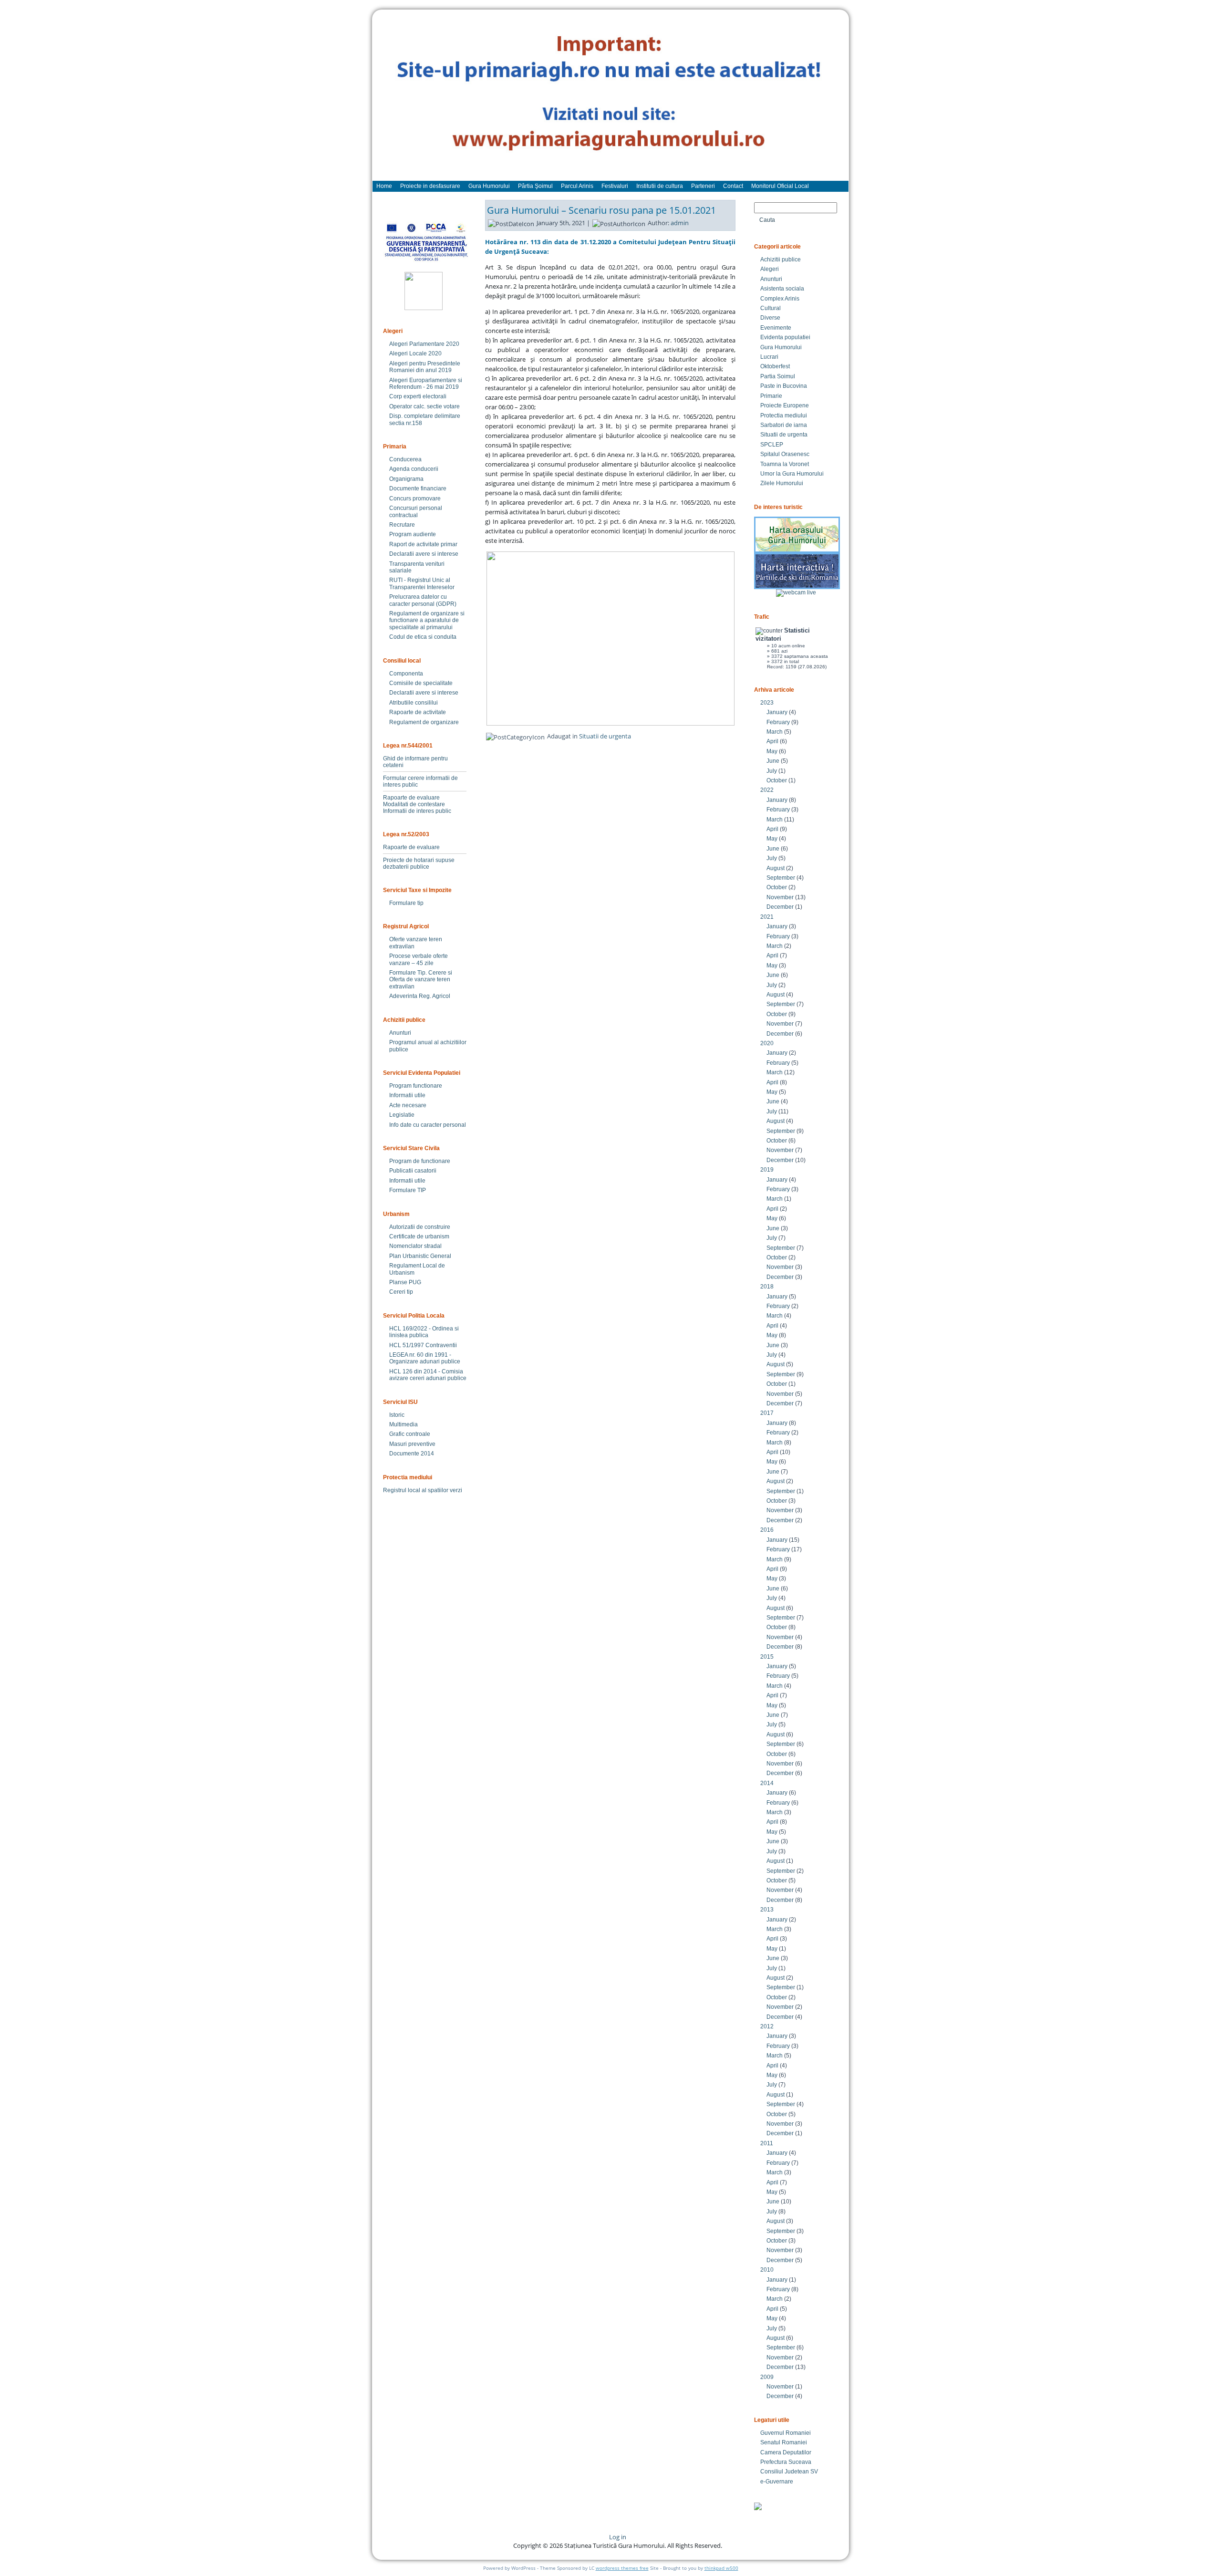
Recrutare (402, 525)
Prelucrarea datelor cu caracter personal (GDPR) (423, 600)
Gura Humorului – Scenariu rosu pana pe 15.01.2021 (601, 210)
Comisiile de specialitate (421, 683)
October (777, 780)
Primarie (771, 396)
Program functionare (416, 1086)
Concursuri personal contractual (416, 511)
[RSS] (388, 2540)
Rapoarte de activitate (418, 712)
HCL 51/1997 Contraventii (423, 1345)
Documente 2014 (412, 1454)
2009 (767, 2377)
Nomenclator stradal (415, 1246)
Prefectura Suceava (786, 2462)
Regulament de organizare (424, 722)
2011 (767, 2143)
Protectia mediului (784, 415)
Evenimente (776, 328)
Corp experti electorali (418, 396)
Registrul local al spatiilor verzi (423, 1490)
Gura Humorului (781, 347)
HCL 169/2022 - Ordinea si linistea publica (424, 1332)
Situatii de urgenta (605, 736)
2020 (767, 1043)
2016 (767, 1530)
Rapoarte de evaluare (411, 798)
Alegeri (770, 269)
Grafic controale (410, 1434)
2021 (767, 917)
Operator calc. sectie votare (424, 406)
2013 (767, 1910)
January (777, 712)
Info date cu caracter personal (428, 1125)
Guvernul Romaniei (786, 2433)
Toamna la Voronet (785, 464)
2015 (767, 1657)
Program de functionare (420, 1161)
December (780, 907)
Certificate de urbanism (419, 1236)
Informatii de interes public (417, 811)
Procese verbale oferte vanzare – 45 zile (419, 959)
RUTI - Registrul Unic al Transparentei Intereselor (422, 583)
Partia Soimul (778, 376)
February (778, 722)
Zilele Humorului (782, 483)
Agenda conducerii (414, 469)
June (773, 761)
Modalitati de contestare (414, 804)
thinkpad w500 (721, 2568)
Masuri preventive (412, 1444)
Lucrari (769, 357)
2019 (767, 1170)
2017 (767, 1413)
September (781, 878)
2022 (767, 790)
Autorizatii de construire (420, 1227)
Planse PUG (405, 1282)
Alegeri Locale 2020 (415, 353)
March (775, 732)
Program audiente (413, 534)
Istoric (397, 1415)
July (772, 771)
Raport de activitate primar (423, 544)
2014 (767, 1783)
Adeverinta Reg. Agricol (420, 996)
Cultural (771, 308)
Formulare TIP (408, 1190)
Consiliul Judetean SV (789, 2472)
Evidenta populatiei (785, 337)
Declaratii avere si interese (424, 554)
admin (680, 223)
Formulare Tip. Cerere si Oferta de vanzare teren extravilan (421, 980)
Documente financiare (418, 488)
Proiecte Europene (785, 405)
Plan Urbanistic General (420, 1256)
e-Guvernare (777, 2482)
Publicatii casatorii (413, 1171)
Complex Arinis (780, 299)
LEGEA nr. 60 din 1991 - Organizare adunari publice (425, 1358)
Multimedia (404, 1424)
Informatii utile (407, 1095)
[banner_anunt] (610, 100)
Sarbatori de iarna (784, 425)
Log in (618, 2537)
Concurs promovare (415, 499)
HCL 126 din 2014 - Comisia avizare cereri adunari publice (428, 1375)
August (776, 868)
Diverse (770, 318)
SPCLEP (772, 445)
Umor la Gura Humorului (792, 474)
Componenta (406, 674)
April (772, 741)
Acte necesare (408, 1105)
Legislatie (402, 1115)
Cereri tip (401, 1292)
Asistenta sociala (782, 289)
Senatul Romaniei (784, 2442)
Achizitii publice (781, 260)
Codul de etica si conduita (423, 637)
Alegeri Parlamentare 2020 (424, 344)
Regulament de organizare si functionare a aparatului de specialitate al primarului (427, 620)
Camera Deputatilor (786, 2452)
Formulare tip (406, 903)
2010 (767, 2270)
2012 (767, 2026)
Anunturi (400, 1033)
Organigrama (406, 479)
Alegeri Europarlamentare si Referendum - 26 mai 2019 (426, 384)
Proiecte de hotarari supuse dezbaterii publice (419, 863)
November (780, 897)
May (772, 751)
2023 (767, 703)
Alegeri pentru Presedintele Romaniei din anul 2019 (425, 367)
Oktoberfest (775, 366)
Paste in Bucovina (784, 386)
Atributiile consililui (414, 703)
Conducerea (405, 459)
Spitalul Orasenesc (785, 454)
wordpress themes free (622, 2568)
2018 (767, 1287)
